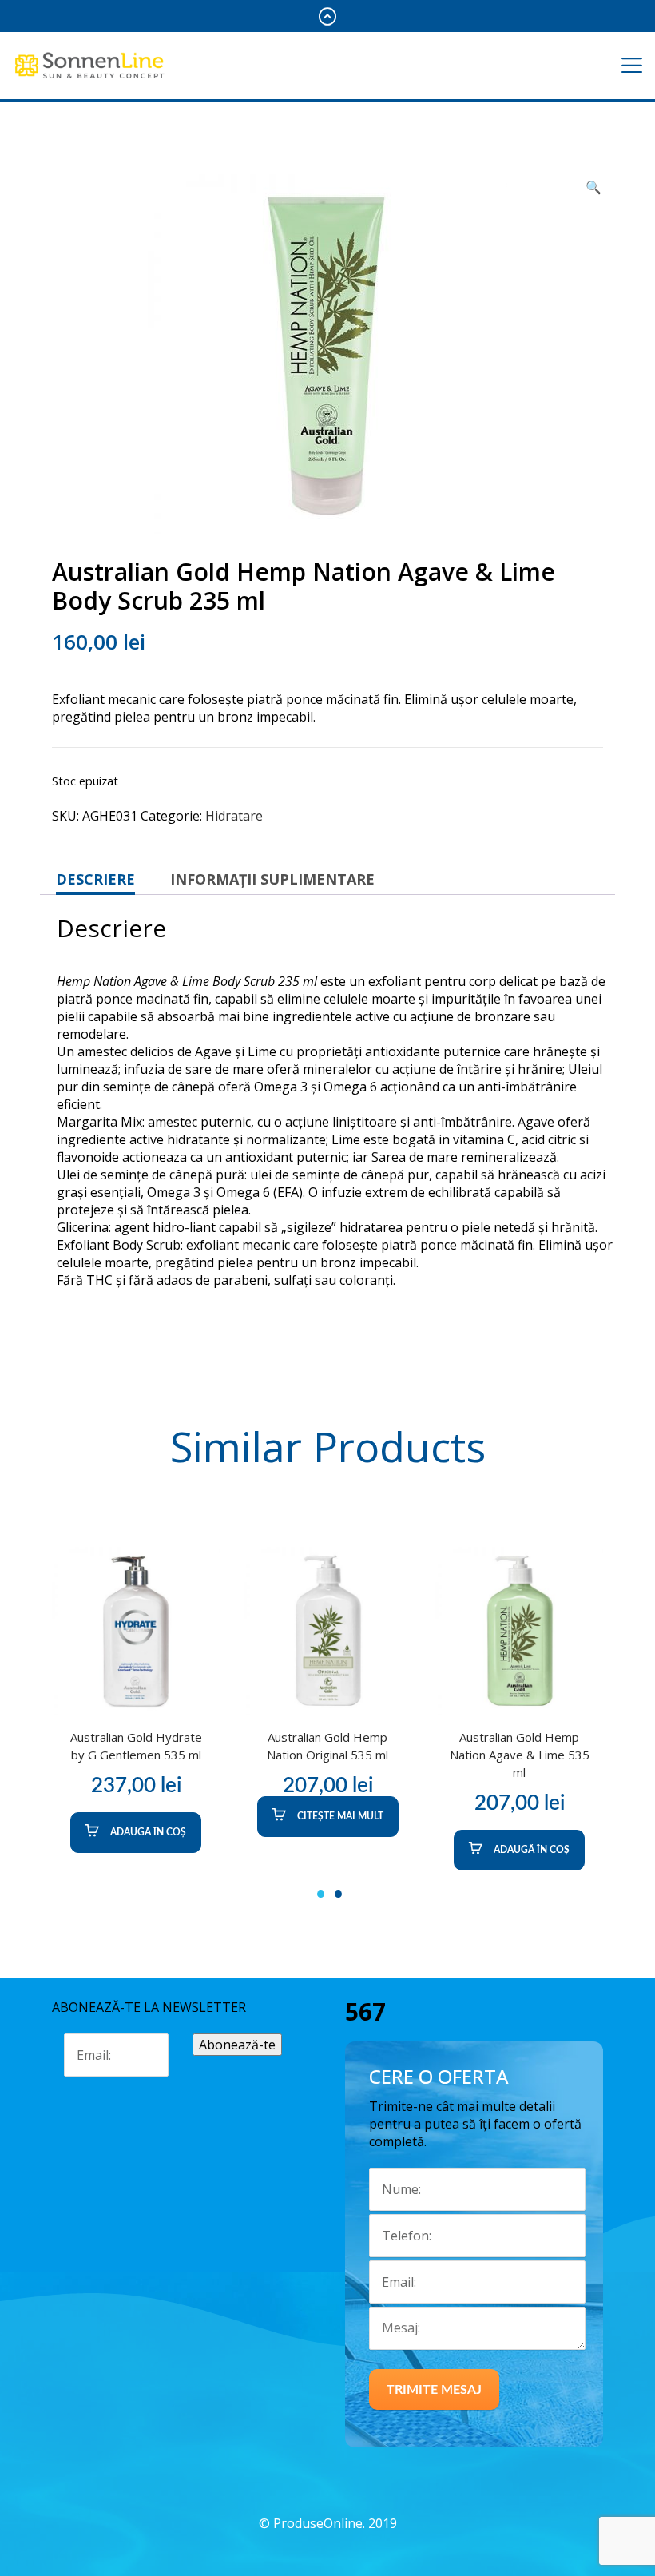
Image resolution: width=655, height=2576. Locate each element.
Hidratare (234, 816)
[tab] (95, 879)
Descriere (95, 879)
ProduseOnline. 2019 (335, 2523)
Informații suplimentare (272, 879)
